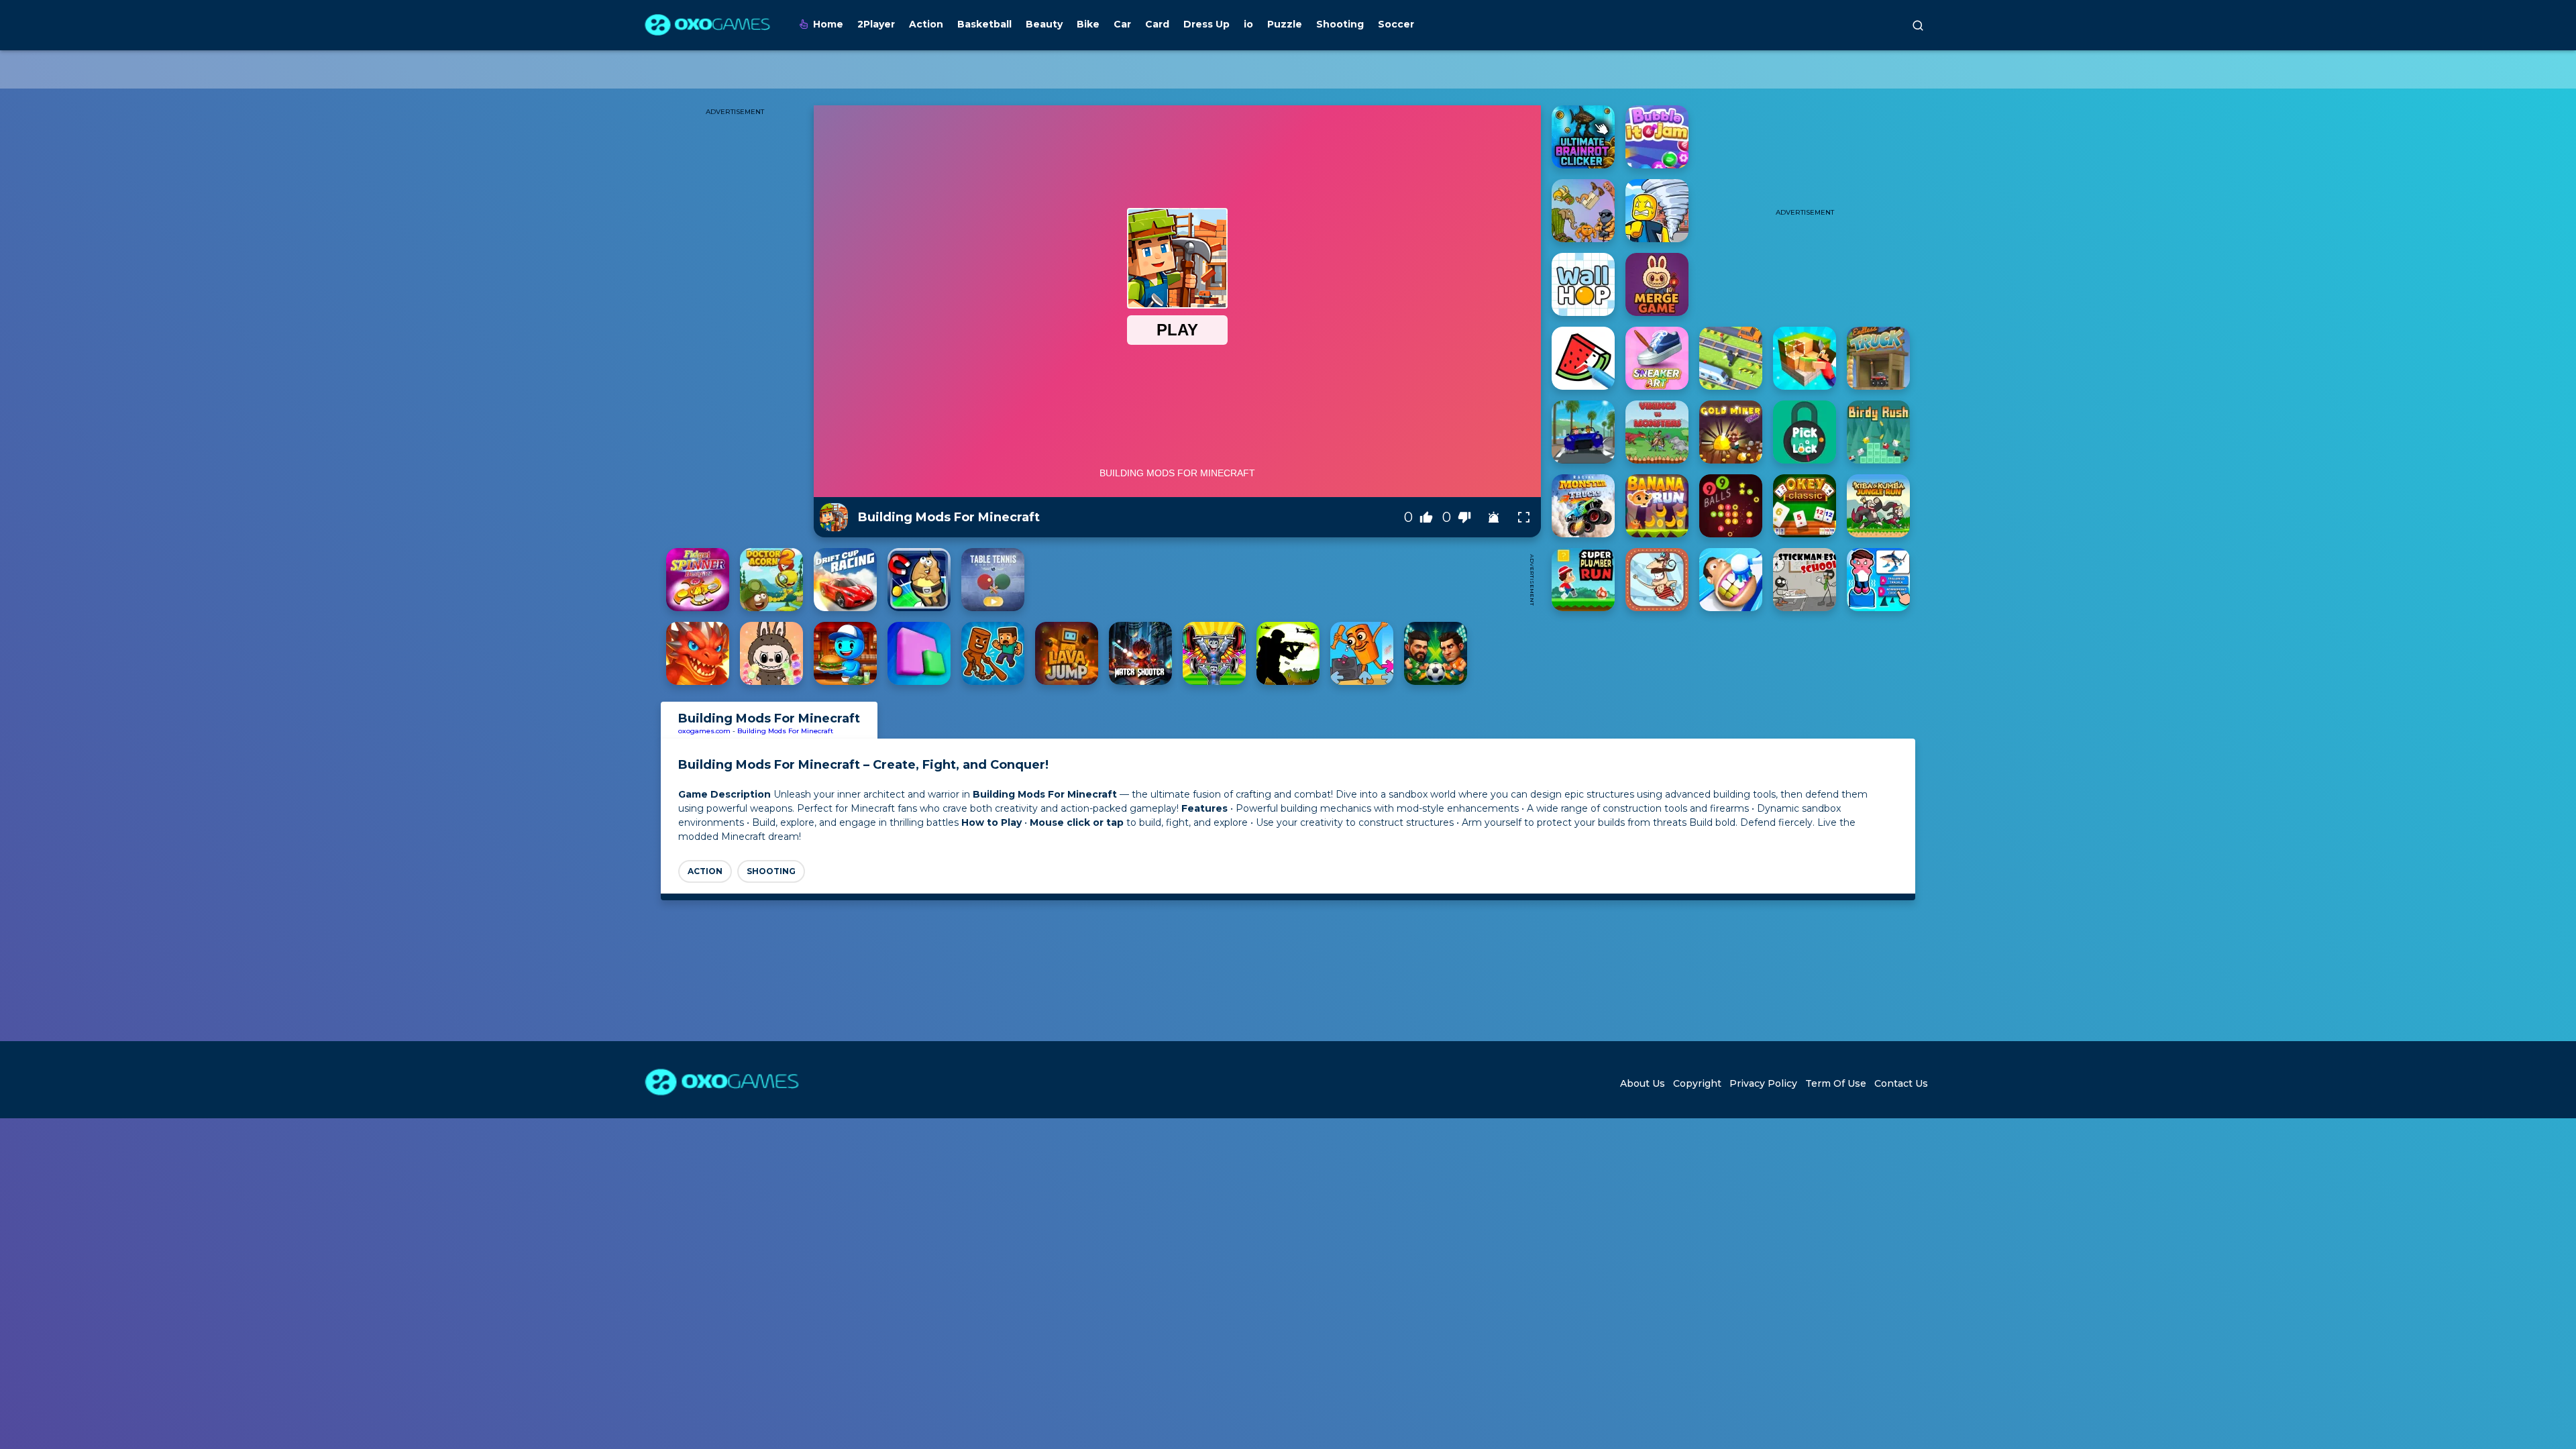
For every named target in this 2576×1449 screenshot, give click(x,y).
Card (1157, 24)
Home (828, 24)
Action (926, 24)
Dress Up (1206, 24)
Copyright (1697, 1083)
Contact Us (1901, 1083)
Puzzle (1285, 24)
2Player (876, 24)
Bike (1088, 24)
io (1248, 24)
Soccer (1396, 24)
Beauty (1044, 24)
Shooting (1340, 24)
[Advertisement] (1277, 580)
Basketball (984, 24)
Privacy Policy (1763, 1083)
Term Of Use (1836, 1083)
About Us (1643, 1083)
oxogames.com (704, 731)
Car (1122, 24)
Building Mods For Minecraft (785, 731)
